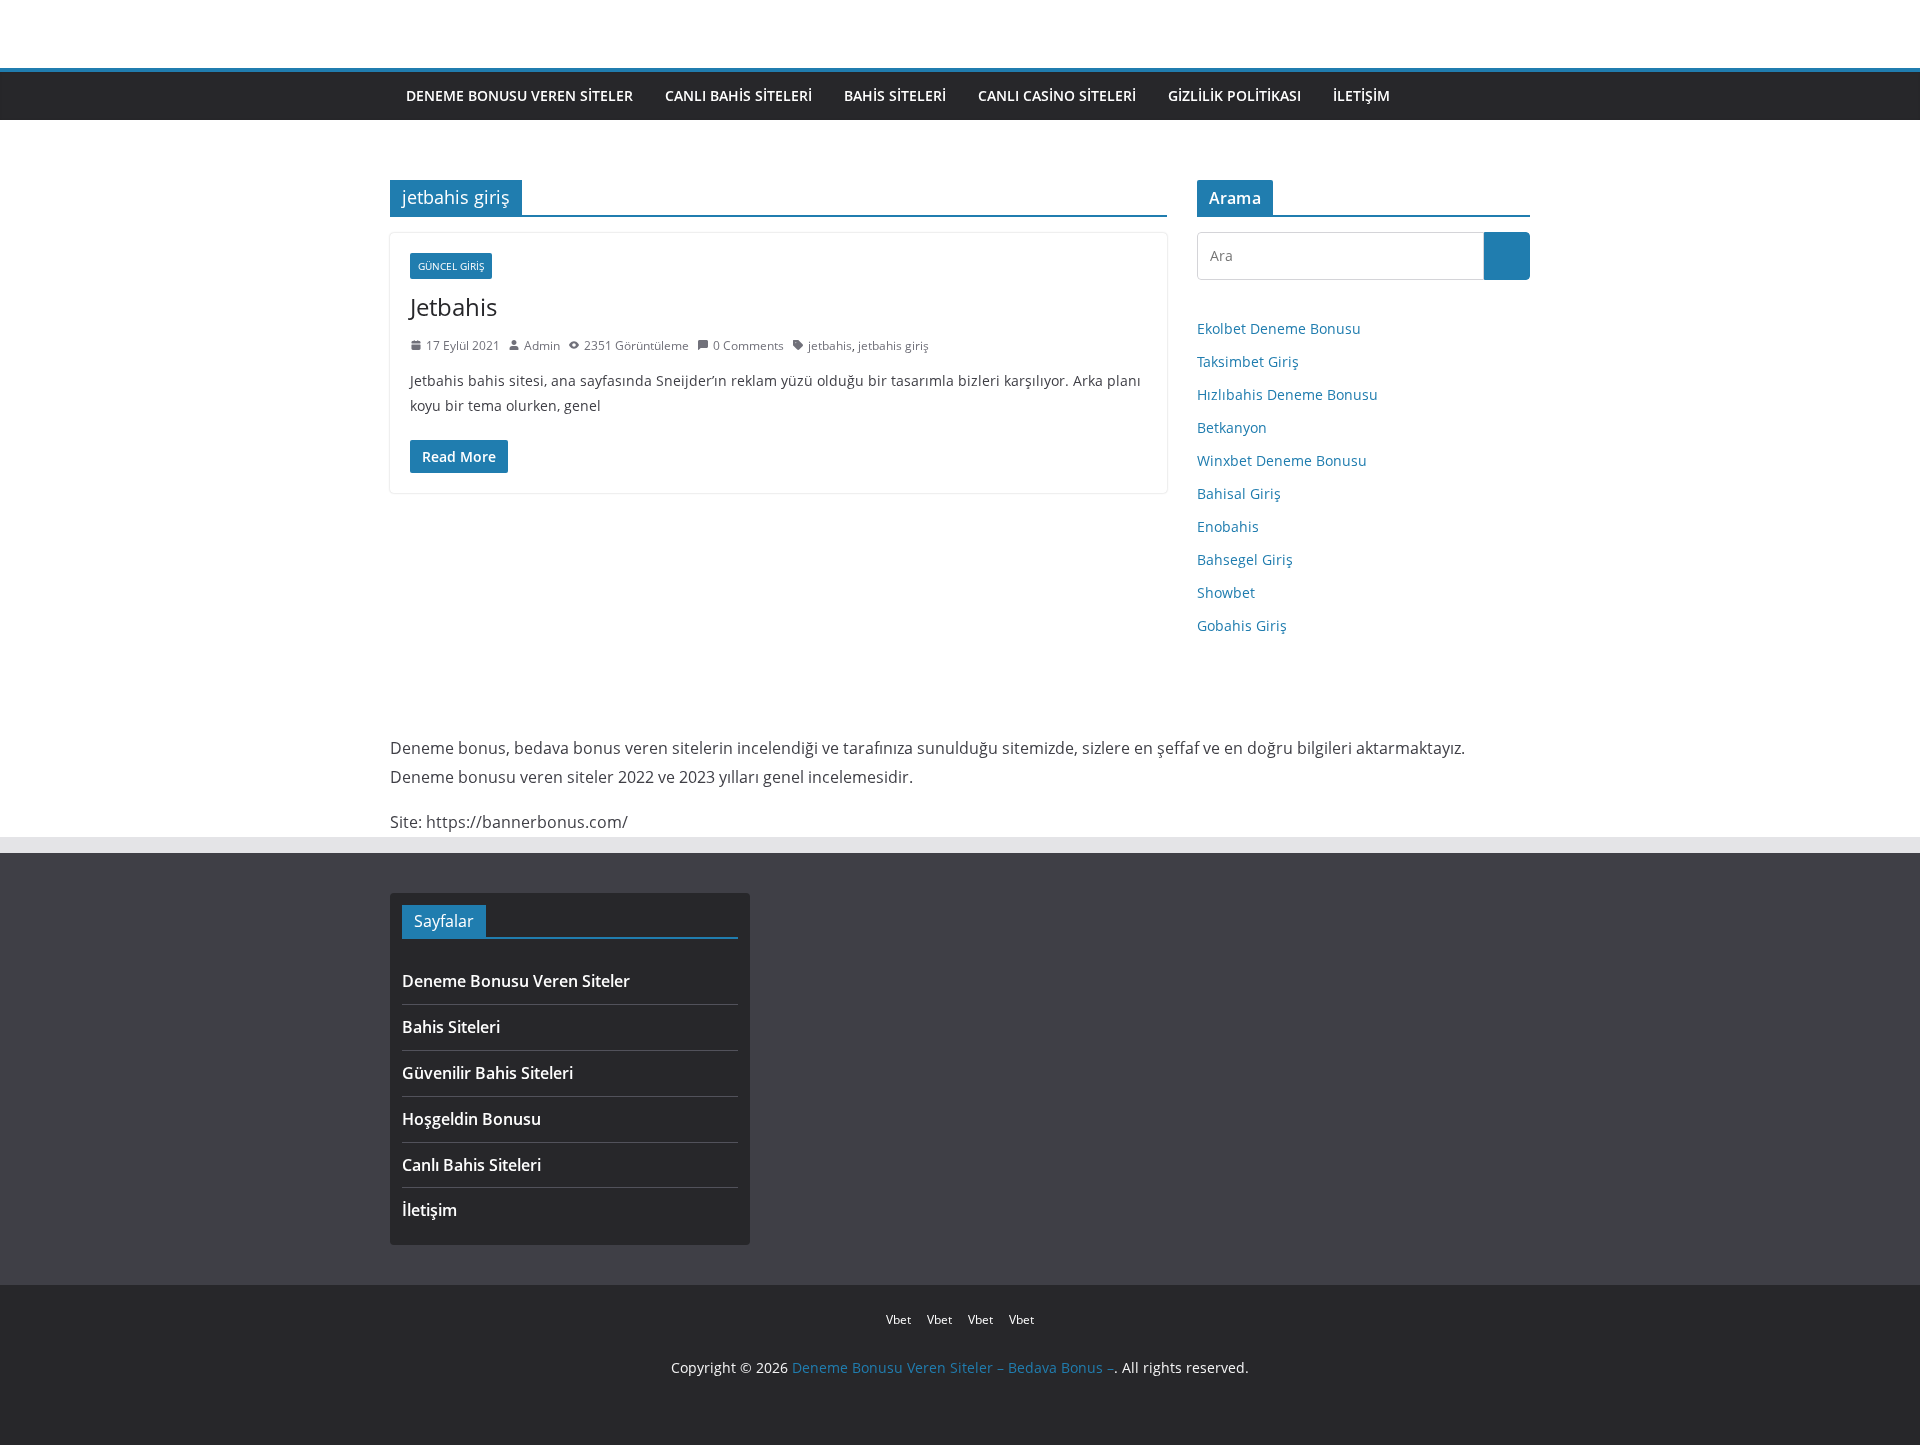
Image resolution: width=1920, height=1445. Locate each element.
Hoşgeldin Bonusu (471, 1119)
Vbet (898, 1319)
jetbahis (830, 345)
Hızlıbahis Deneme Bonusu (1287, 394)
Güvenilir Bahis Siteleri (487, 1073)
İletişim (1361, 95)
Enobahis (1228, 526)
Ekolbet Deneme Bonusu (1279, 328)
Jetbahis (453, 306)
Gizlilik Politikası (1234, 95)
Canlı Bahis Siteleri (738, 95)
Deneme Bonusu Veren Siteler (519, 95)
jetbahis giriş (893, 345)
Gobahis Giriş (1242, 625)
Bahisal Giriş (1239, 493)
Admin (542, 345)
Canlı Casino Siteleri (1057, 95)
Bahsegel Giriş (1245, 559)
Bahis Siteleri (895, 95)
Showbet (1226, 592)
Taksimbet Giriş (1248, 361)
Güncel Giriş (451, 266)
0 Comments (748, 345)
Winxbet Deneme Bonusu (1282, 460)
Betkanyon (1232, 427)
